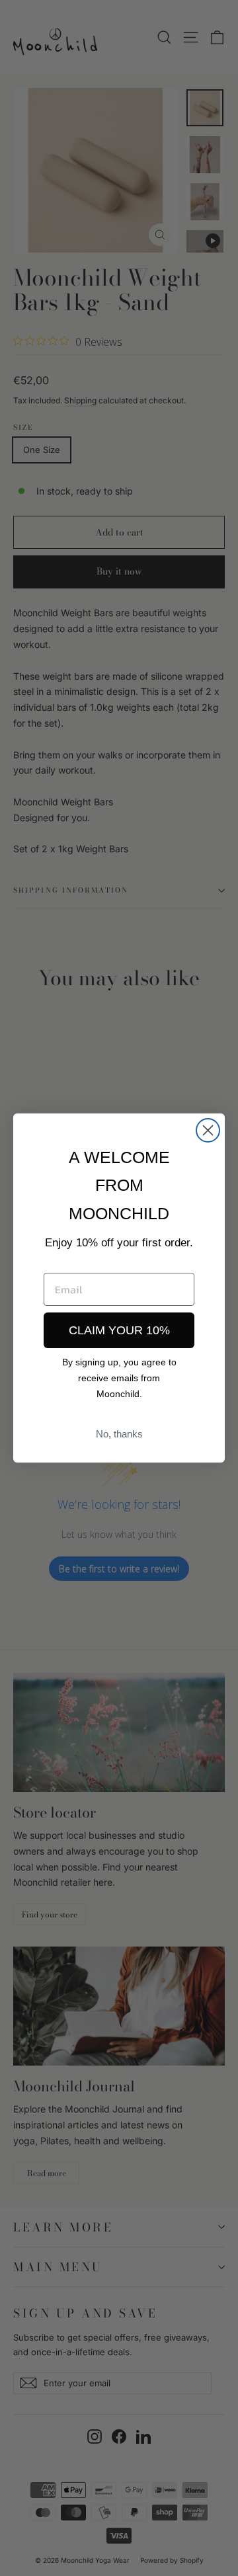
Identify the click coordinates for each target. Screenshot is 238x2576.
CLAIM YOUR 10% (119, 1330)
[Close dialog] (208, 1130)
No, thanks (119, 1434)
